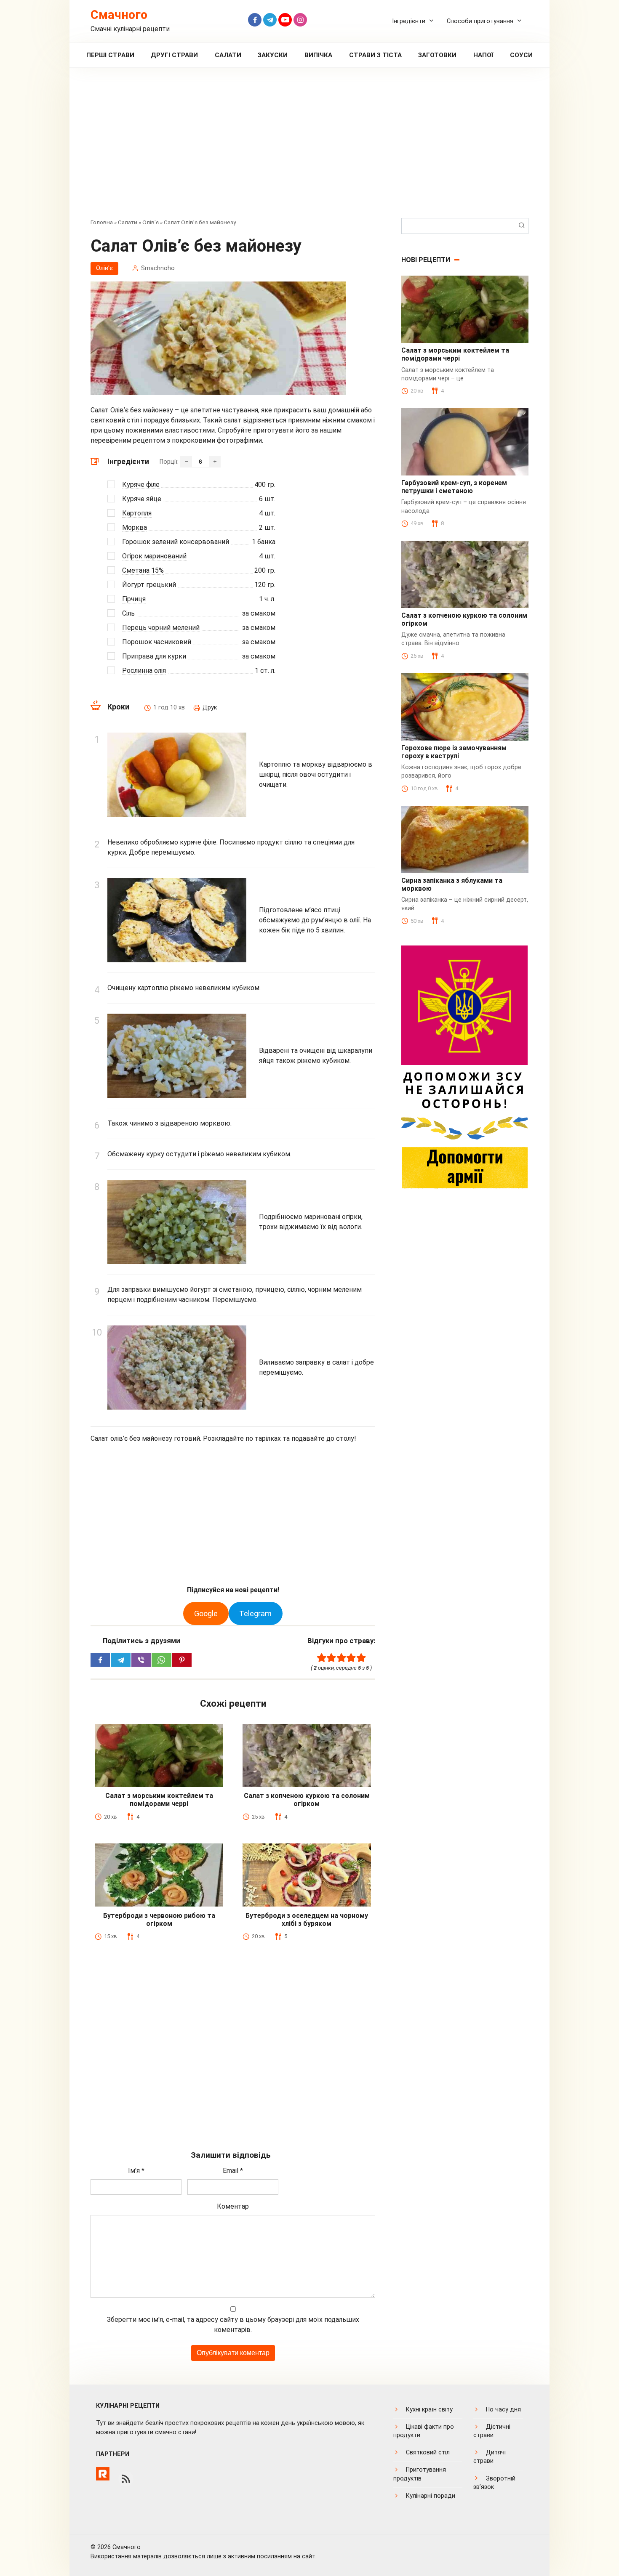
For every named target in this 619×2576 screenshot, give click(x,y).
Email (233, 2171)
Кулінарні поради (431, 2496)
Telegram (255, 1613)
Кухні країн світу (429, 2410)
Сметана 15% (143, 570)
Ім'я (136, 2171)
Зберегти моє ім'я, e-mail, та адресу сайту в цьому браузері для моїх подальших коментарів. (233, 2325)
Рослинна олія (144, 671)
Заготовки (437, 55)
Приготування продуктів (420, 2474)
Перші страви (110, 55)
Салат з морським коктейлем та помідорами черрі (159, 1800)
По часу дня (503, 2410)
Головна (102, 222)
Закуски (273, 55)
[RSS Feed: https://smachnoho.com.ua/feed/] (126, 2479)
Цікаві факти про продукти (424, 2431)
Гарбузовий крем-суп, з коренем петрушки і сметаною (454, 487)
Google (206, 1613)
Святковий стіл (428, 2453)
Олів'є (151, 222)
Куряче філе (141, 485)
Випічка (318, 55)
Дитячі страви (490, 2457)
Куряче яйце (142, 499)
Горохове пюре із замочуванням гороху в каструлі (454, 752)
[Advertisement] (309, 149)
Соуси (521, 55)
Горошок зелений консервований (176, 542)
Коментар (233, 2206)
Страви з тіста (375, 55)
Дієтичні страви (492, 2431)
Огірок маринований (154, 556)
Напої (483, 55)
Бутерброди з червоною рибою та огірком (159, 1920)
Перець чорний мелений (161, 628)
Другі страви (174, 55)
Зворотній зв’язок (494, 2483)
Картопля (137, 513)
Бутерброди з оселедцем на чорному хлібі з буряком (307, 1920)
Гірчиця (134, 599)
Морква (135, 527)
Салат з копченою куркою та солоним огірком (307, 1800)
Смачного (119, 15)
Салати (228, 55)
